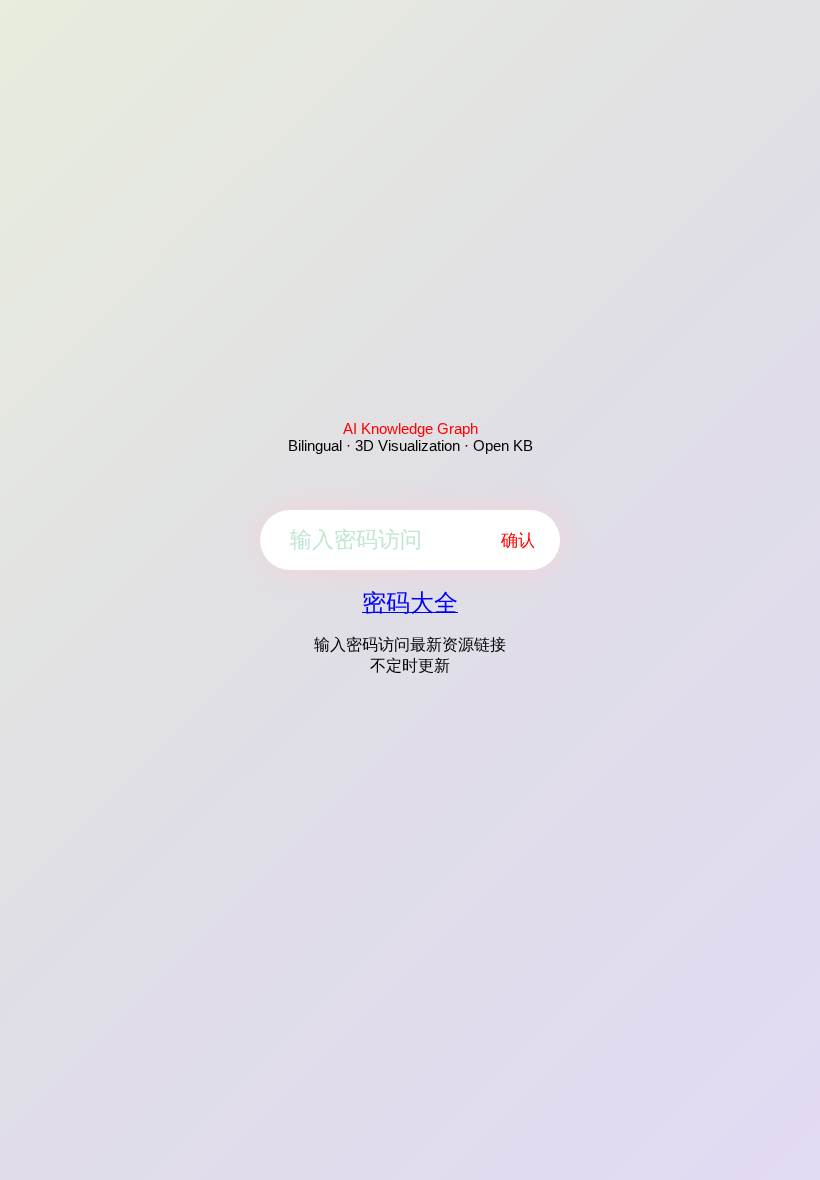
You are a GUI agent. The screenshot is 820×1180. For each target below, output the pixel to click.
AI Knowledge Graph (410, 428)
